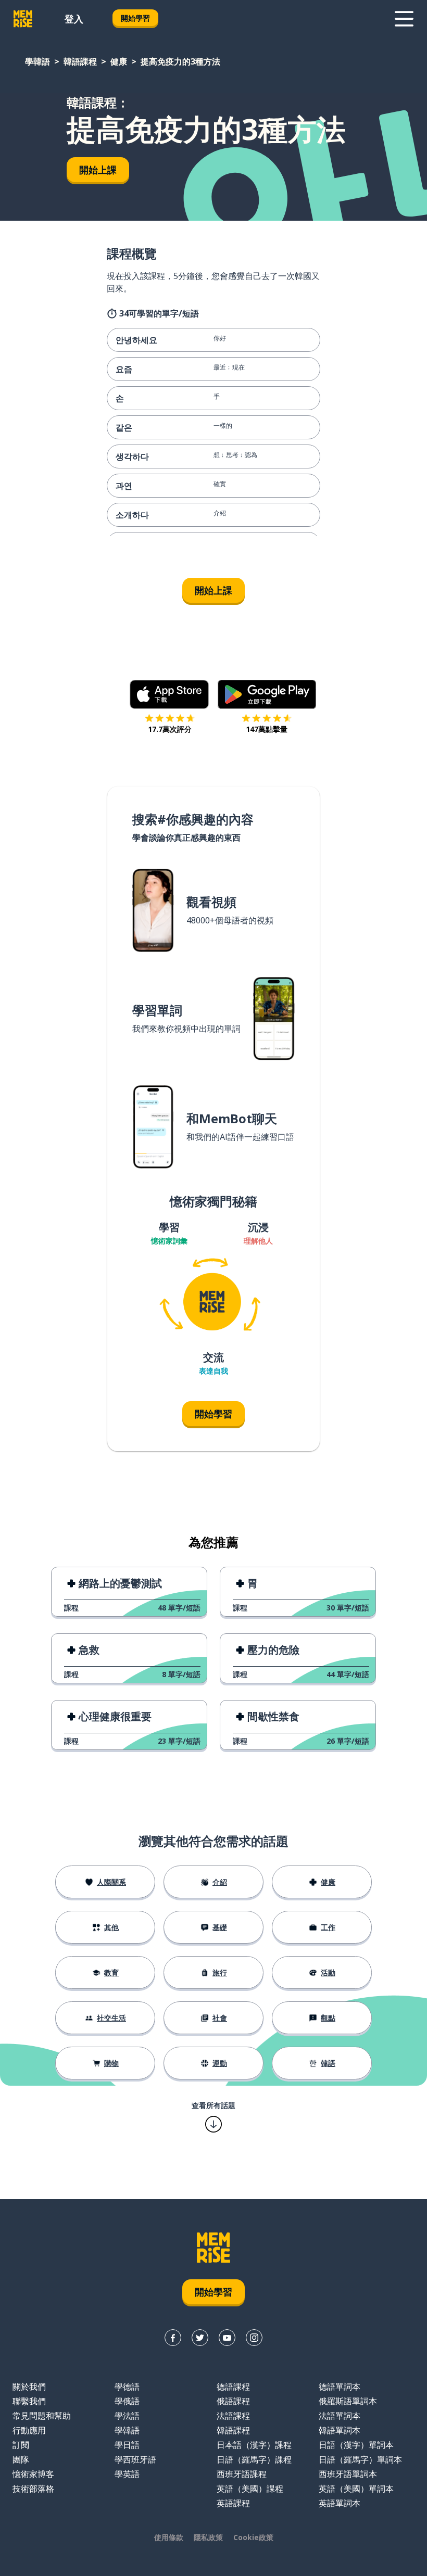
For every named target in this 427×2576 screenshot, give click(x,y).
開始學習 (135, 18)
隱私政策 (208, 2537)
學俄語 (127, 2401)
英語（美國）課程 (250, 2489)
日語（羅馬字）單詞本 (360, 2459)
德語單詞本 (340, 2387)
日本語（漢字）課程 (254, 2445)
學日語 (127, 2445)
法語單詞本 (340, 2416)
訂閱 (21, 2445)
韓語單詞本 (340, 2430)
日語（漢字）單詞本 (356, 2445)
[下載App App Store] (169, 694)
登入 (74, 19)
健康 (119, 61)
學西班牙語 (135, 2459)
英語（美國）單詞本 (356, 2489)
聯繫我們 (29, 2401)
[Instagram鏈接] (254, 2338)
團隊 (21, 2459)
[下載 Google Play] (267, 694)
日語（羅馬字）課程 (254, 2459)
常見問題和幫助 (42, 2416)
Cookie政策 (253, 2537)
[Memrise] (23, 19)
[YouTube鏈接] (227, 2338)
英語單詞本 (340, 2503)
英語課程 (233, 2503)
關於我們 (29, 2387)
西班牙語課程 (242, 2474)
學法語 (127, 2416)
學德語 (127, 2387)
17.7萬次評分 (170, 729)
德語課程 (233, 2387)
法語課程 (233, 2416)
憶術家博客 (33, 2474)
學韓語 (37, 61)
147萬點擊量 (267, 729)
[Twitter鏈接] (200, 2338)
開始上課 (98, 170)
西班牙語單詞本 (348, 2474)
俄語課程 (233, 2401)
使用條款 (169, 2537)
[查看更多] (404, 19)
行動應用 (29, 2430)
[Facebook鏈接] (173, 2338)
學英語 (127, 2474)
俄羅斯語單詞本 (348, 2401)
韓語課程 (80, 61)
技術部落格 (33, 2489)
